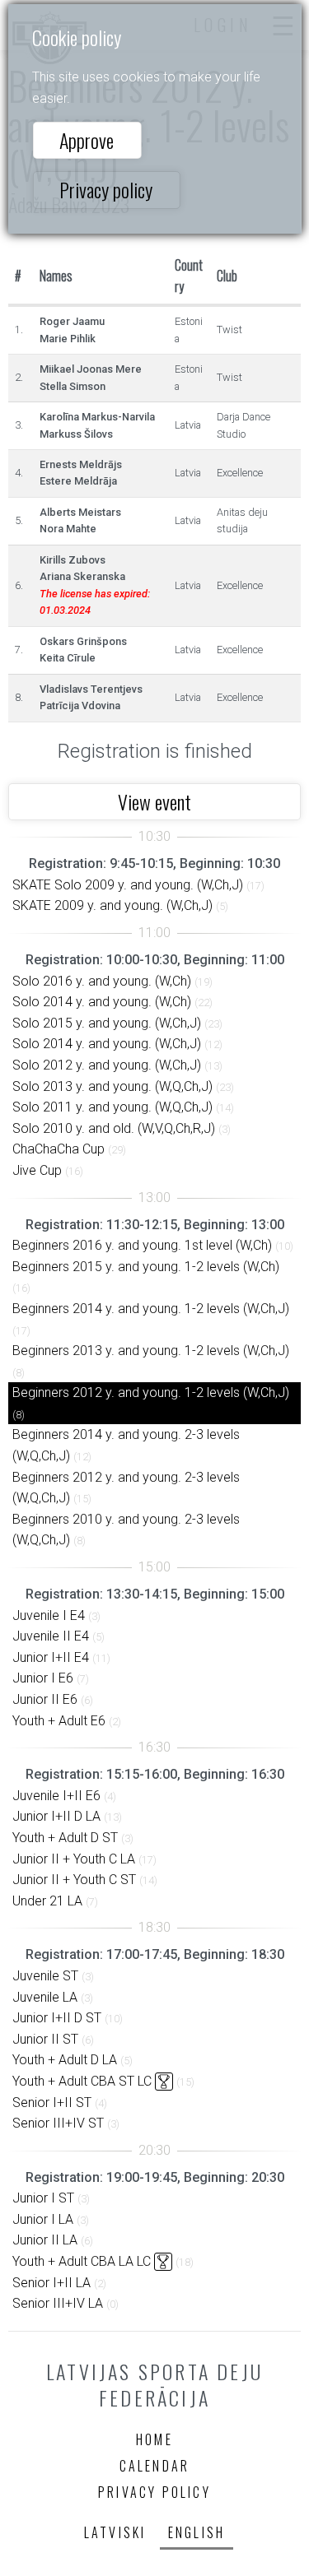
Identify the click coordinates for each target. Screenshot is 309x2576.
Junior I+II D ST (57, 2018)
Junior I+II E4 (51, 1657)
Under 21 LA (47, 1901)
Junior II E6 (45, 1699)
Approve (87, 140)
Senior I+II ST (52, 2103)
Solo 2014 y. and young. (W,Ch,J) (107, 1044)
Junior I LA (43, 2219)
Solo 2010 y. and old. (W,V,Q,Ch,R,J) (114, 1128)
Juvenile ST (45, 1976)
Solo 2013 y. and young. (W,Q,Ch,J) (112, 1086)
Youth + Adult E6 (59, 1721)
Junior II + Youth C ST (74, 1880)
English (197, 2532)
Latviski (115, 2532)
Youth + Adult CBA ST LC (82, 2081)
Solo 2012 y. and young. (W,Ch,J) (107, 1065)
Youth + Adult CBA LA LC (82, 2261)
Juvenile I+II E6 (56, 1796)
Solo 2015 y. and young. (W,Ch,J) (107, 1023)
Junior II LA (45, 2240)
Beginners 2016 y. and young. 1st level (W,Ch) (142, 1245)
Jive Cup (37, 1170)
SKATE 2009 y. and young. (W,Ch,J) (112, 905)
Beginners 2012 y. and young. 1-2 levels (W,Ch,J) (151, 1392)
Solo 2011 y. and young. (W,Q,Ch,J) (112, 1107)
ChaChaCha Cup (59, 1149)
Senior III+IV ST (58, 2123)
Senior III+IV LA (58, 2303)
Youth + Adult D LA (65, 2060)
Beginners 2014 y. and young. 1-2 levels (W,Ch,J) (151, 1309)
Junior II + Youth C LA (74, 1859)
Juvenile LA (45, 1997)
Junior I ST (43, 2198)
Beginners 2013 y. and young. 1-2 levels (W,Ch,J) (151, 1351)
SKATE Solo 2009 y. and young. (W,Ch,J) (128, 885)
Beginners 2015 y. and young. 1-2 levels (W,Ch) (146, 1267)
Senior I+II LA (51, 2283)
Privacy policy (106, 189)
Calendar (155, 2466)
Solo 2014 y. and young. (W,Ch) (102, 1002)
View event (154, 801)
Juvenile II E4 (51, 1636)
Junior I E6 (43, 1678)
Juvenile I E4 (49, 1615)
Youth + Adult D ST (65, 1838)
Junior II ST (45, 2039)
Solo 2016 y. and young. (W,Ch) (102, 981)
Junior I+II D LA (56, 1816)
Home (154, 2439)
